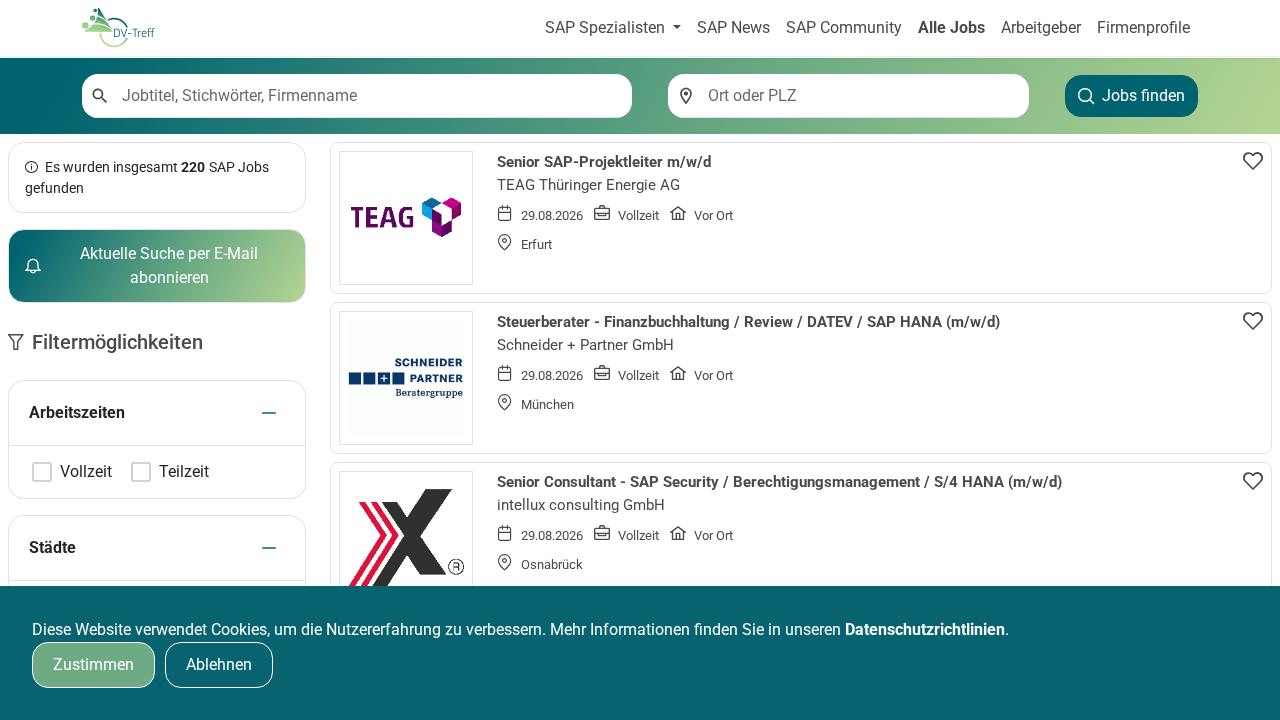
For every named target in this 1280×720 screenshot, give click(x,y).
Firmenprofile (1143, 27)
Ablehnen (219, 664)
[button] (269, 413)
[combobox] (369, 96)
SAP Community (844, 27)
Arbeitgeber (1041, 27)
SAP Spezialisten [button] (607, 27)
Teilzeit (184, 472)
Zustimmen (93, 664)
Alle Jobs (951, 27)
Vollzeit (86, 472)
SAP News (733, 27)
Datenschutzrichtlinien (925, 629)
